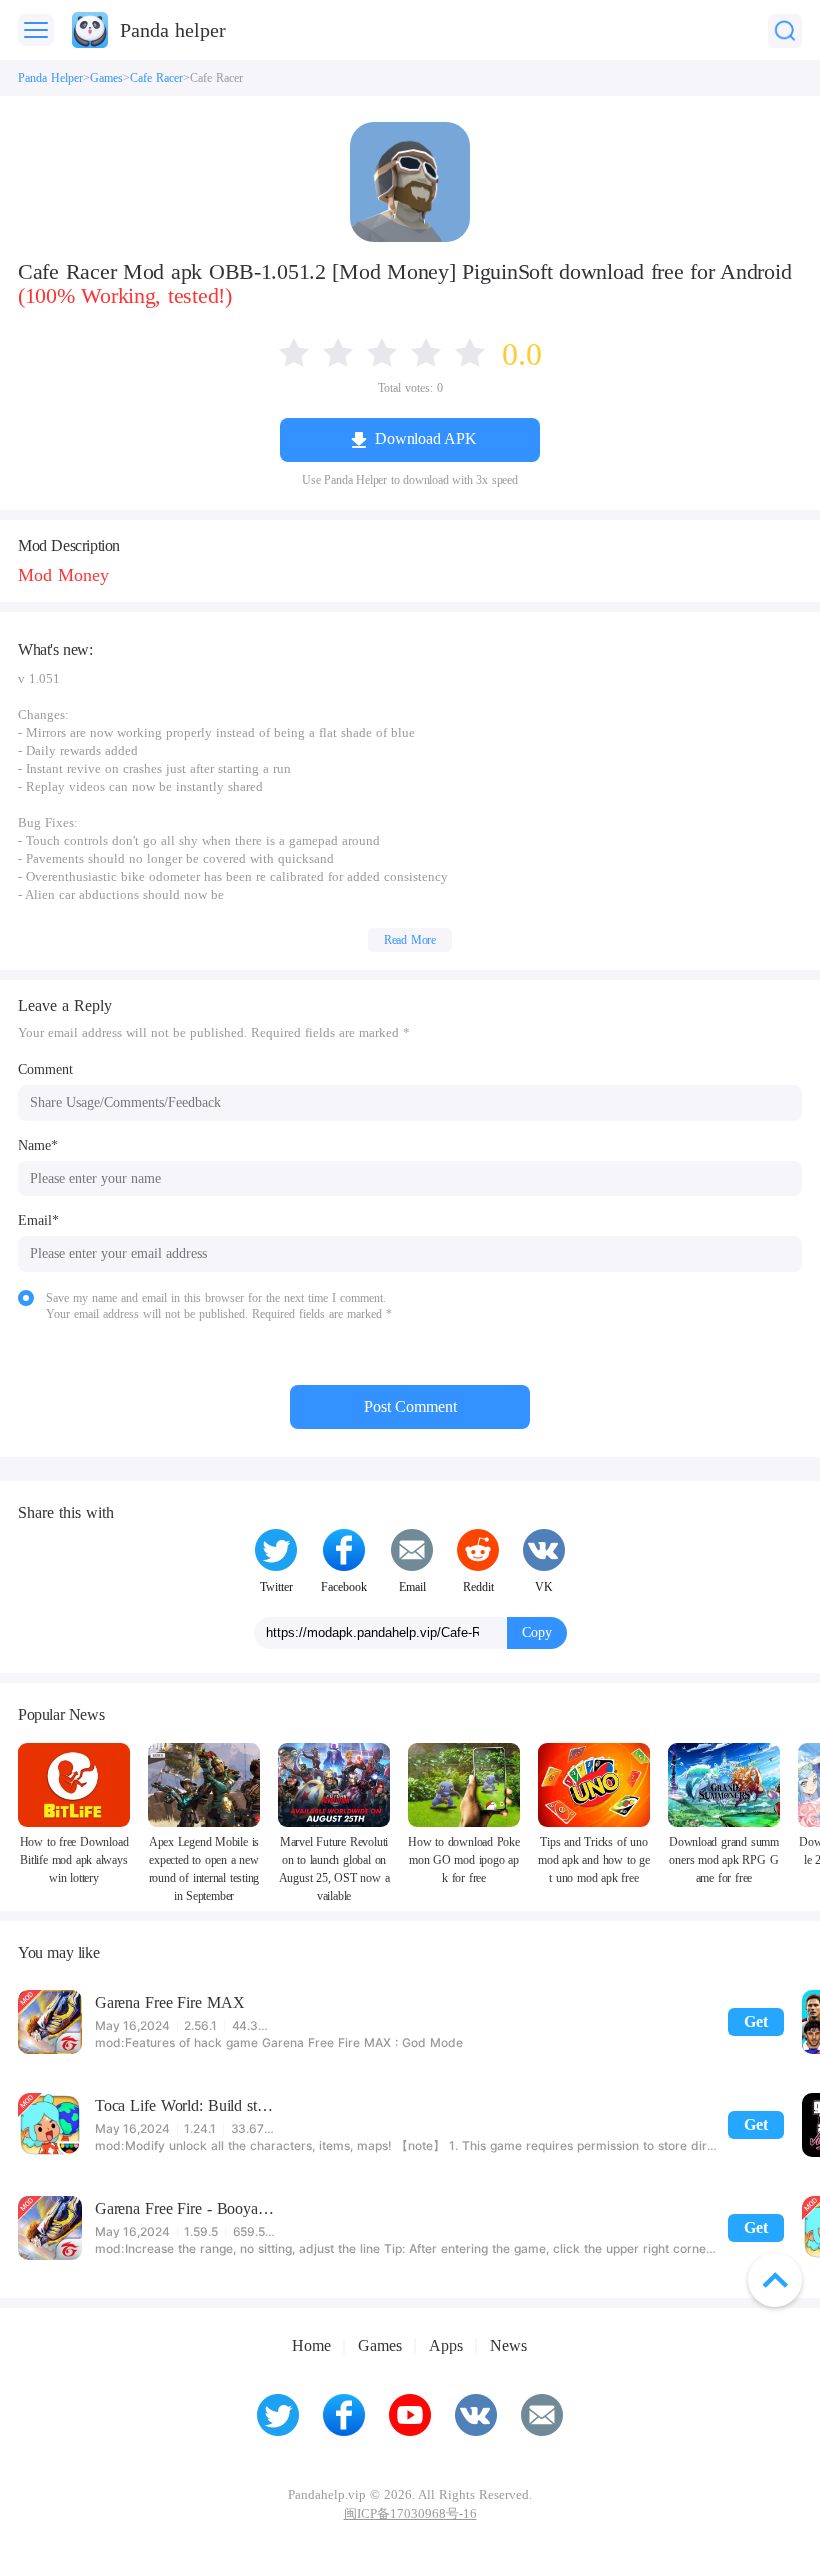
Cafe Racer (156, 78)
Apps (446, 2346)
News (508, 2346)
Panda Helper (50, 78)
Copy (537, 1632)
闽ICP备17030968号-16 (410, 2513)
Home (311, 2346)
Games (106, 78)
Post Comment (410, 1406)
